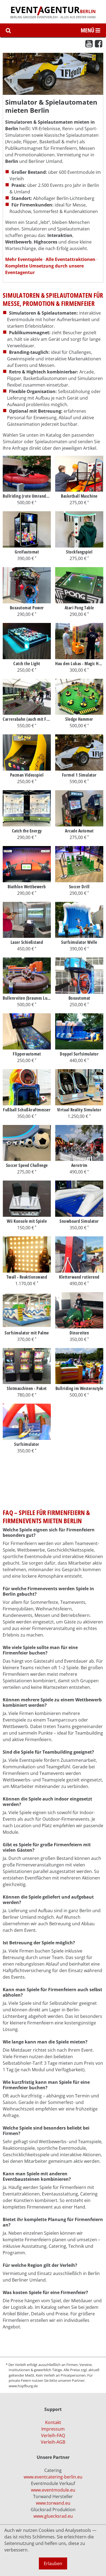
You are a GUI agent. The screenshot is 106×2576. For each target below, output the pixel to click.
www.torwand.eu (53, 2503)
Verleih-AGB (53, 2442)
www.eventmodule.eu (53, 2490)
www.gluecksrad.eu (53, 2516)
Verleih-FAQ (53, 2435)
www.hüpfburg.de (23, 2386)
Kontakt (53, 2422)
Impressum (53, 2429)
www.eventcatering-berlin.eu (53, 2477)
